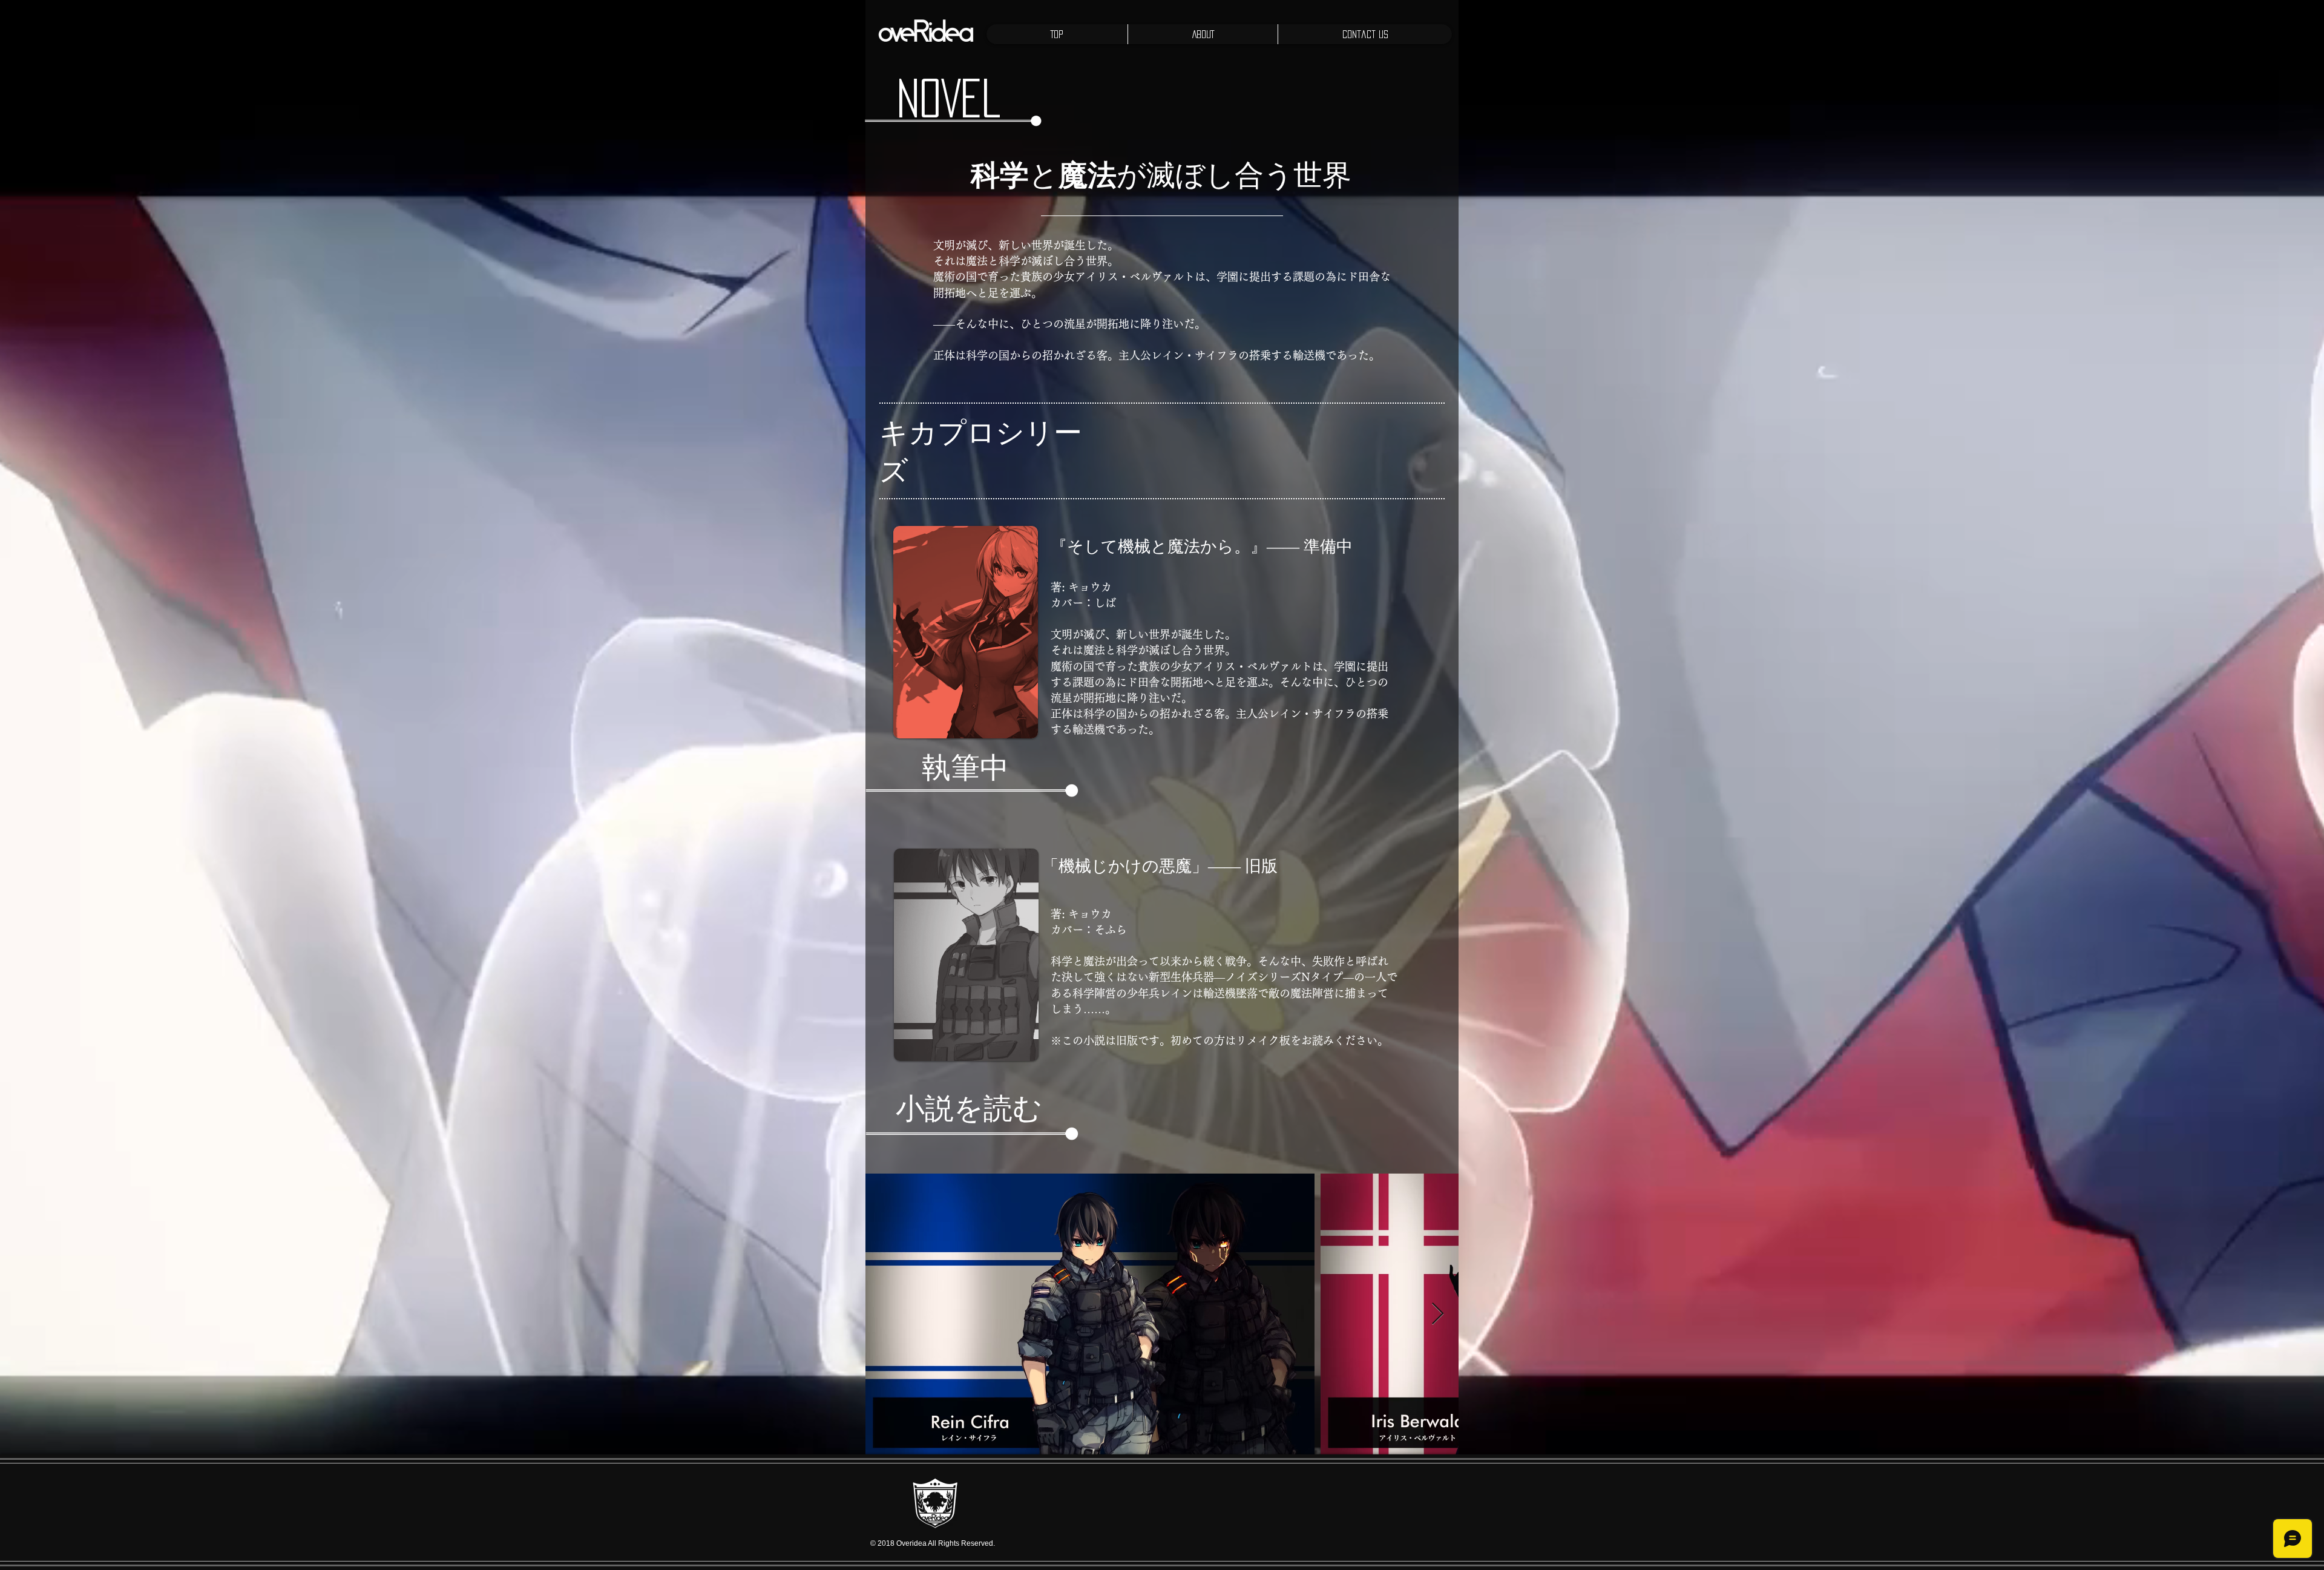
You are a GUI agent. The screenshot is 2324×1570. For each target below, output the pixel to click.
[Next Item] (1438, 1314)
